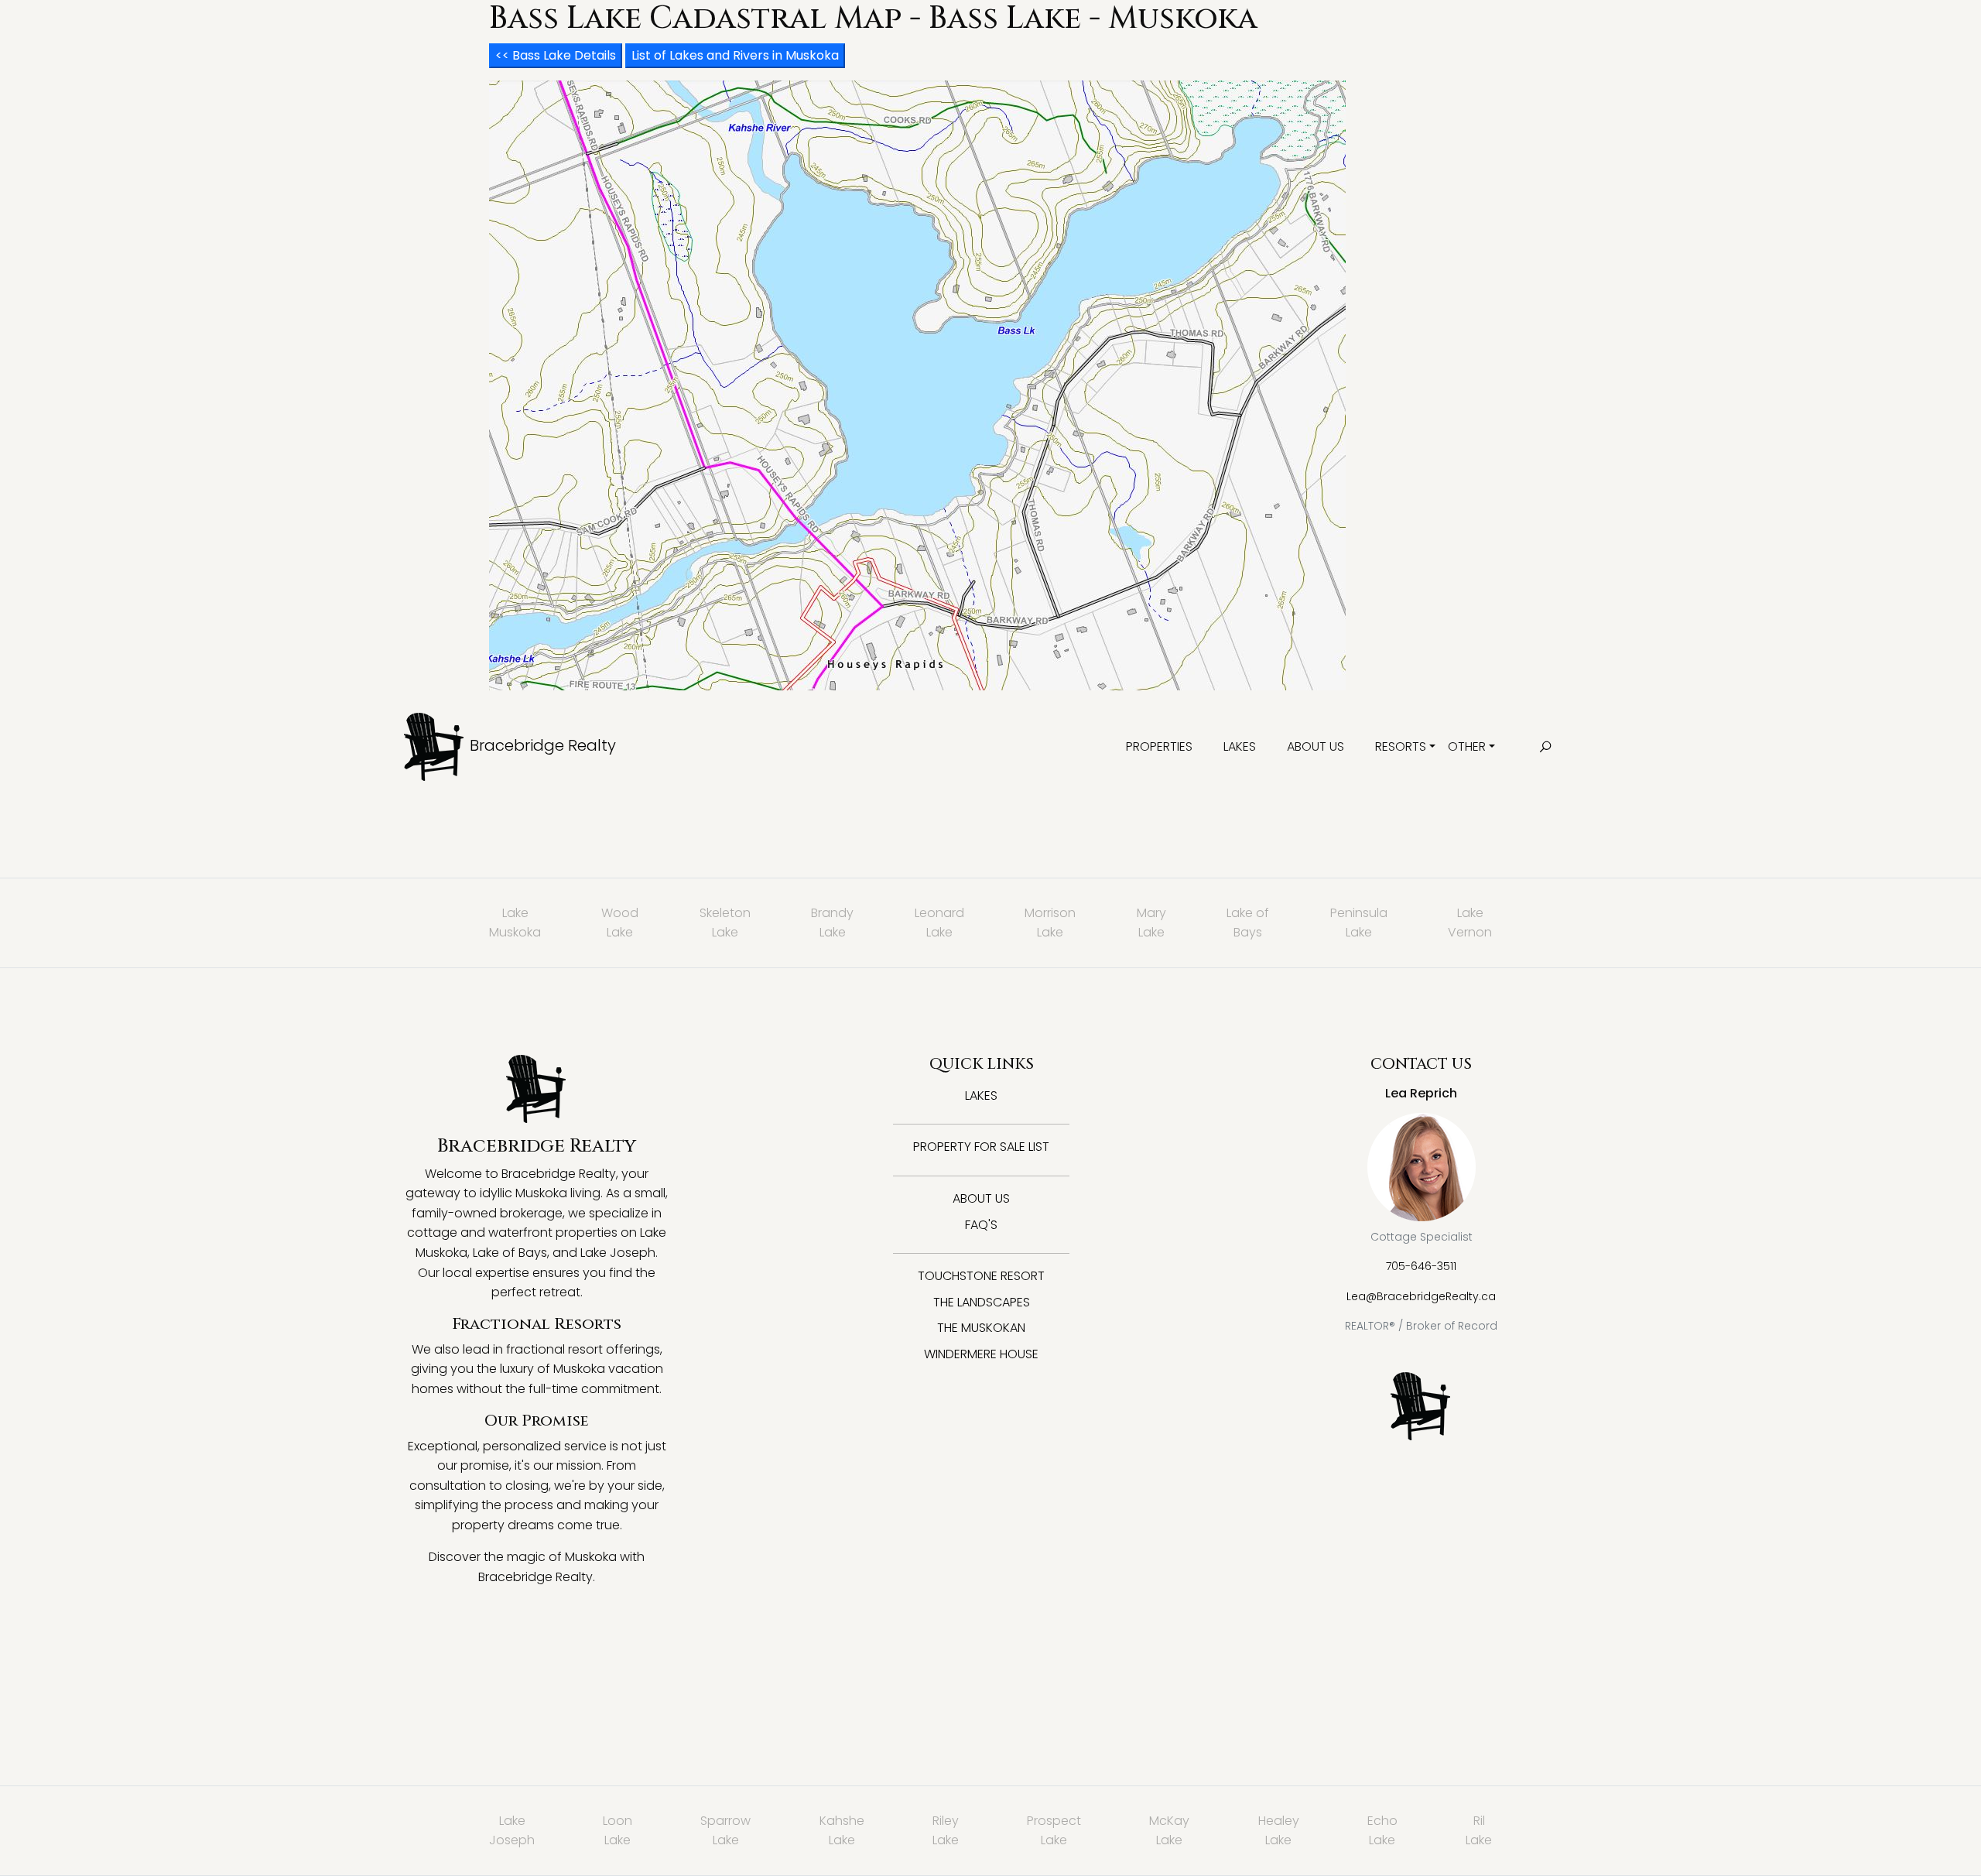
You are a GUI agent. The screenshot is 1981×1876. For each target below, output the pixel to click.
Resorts (1401, 746)
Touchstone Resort (981, 1276)
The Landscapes (982, 1302)
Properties (1159, 746)
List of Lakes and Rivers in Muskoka (735, 55)
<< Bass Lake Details (556, 55)
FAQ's (981, 1225)
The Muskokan (981, 1328)
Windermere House (981, 1354)
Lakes (1240, 746)
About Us (1316, 746)
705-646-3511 (1421, 1266)
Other (1467, 746)
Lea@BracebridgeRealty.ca (1421, 1296)
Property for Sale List (981, 1147)
